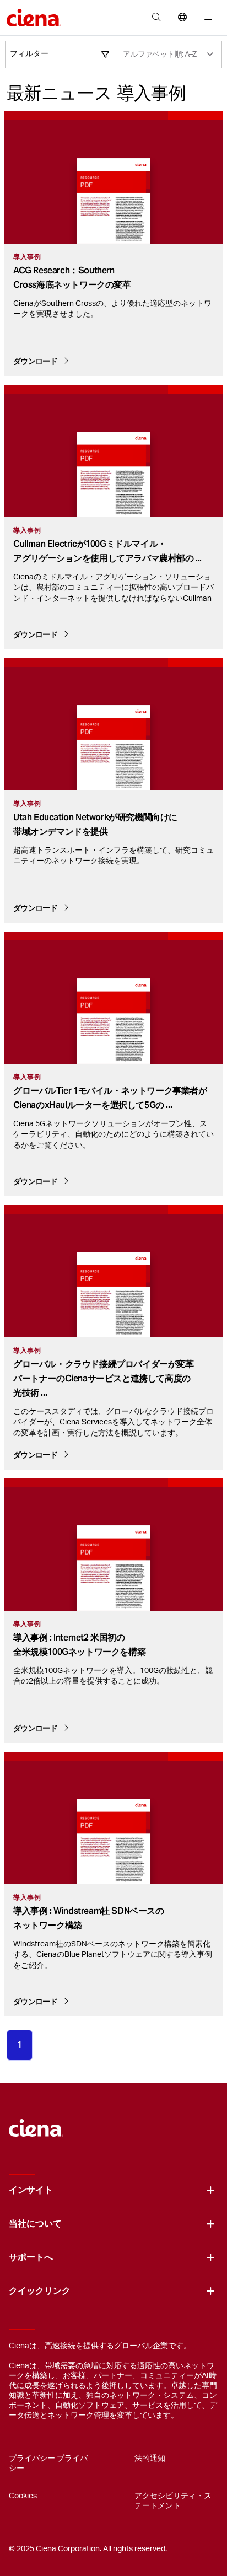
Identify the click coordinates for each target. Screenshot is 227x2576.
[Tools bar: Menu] (206, 18)
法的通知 (150, 2459)
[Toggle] (210, 2190)
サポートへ (31, 2257)
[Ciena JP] (36, 2122)
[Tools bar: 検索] (156, 18)
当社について (35, 2224)
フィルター (29, 54)
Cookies (23, 2496)
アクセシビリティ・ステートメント (173, 2501)
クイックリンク (40, 2291)
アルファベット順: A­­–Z (160, 55)
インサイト (31, 2190)
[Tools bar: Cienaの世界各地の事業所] (182, 18)
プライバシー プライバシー (48, 2464)
